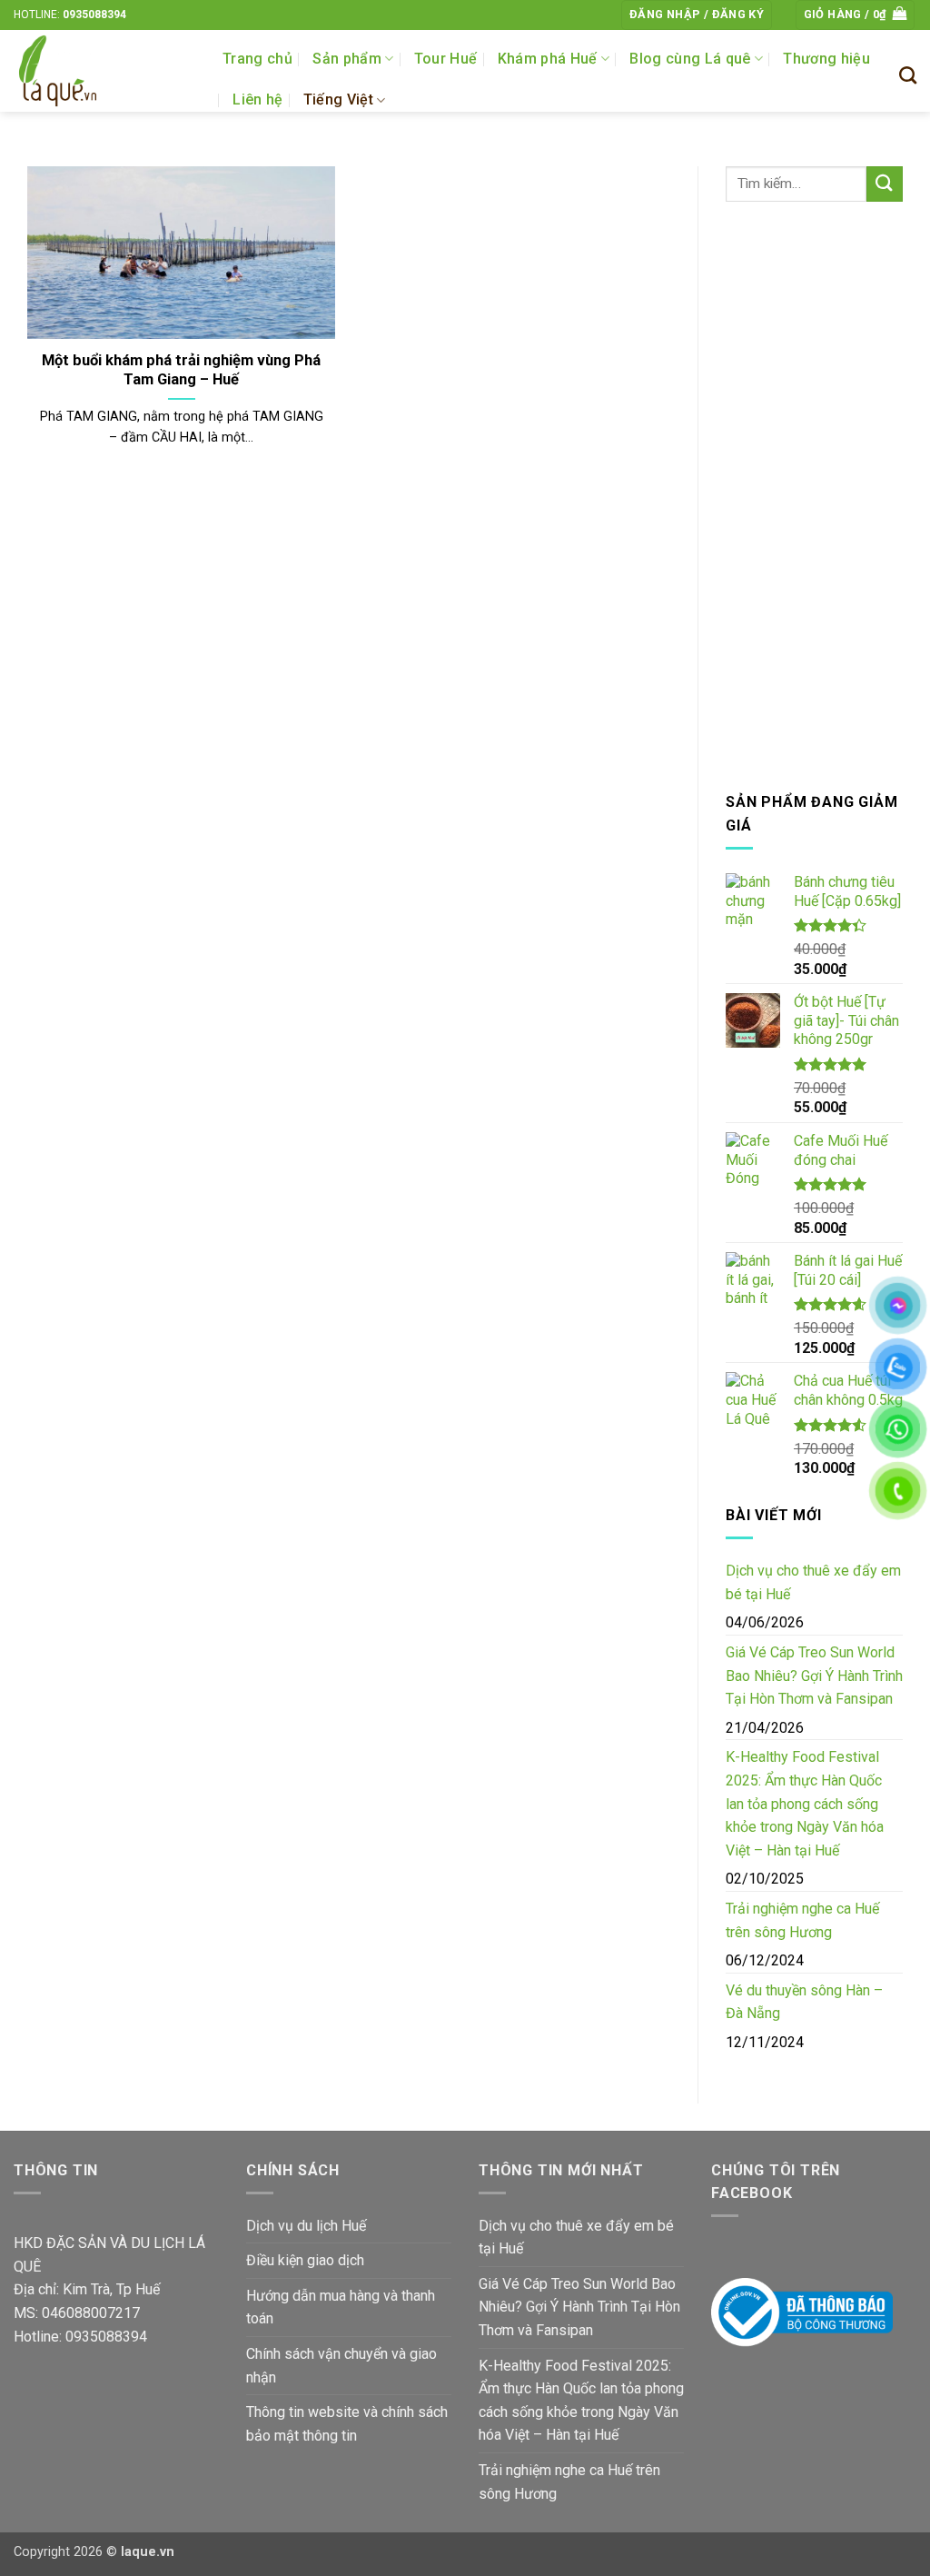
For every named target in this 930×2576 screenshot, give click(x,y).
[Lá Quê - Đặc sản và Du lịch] (104, 71)
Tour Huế (446, 59)
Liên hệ (257, 99)
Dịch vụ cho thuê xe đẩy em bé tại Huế (813, 1582)
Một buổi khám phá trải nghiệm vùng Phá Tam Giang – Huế (181, 370)
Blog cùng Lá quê (690, 59)
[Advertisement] (814, 496)
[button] (697, 15)
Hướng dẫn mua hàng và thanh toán (341, 2307)
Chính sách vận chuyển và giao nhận (341, 2366)
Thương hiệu (826, 59)
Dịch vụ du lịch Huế (306, 2226)
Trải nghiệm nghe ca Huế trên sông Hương (802, 1920)
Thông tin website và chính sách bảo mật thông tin (347, 2424)
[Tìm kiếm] (908, 75)
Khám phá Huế (548, 59)
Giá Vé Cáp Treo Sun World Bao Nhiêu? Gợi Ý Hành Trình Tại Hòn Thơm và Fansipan (814, 1676)
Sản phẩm (347, 59)
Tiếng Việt (338, 99)
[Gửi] (885, 184)
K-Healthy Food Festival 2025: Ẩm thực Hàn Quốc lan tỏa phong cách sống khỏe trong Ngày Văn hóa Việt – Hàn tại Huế (805, 1803)
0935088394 (94, 15)
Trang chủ (257, 59)
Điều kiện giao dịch (305, 2260)
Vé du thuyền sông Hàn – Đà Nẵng (804, 2002)
